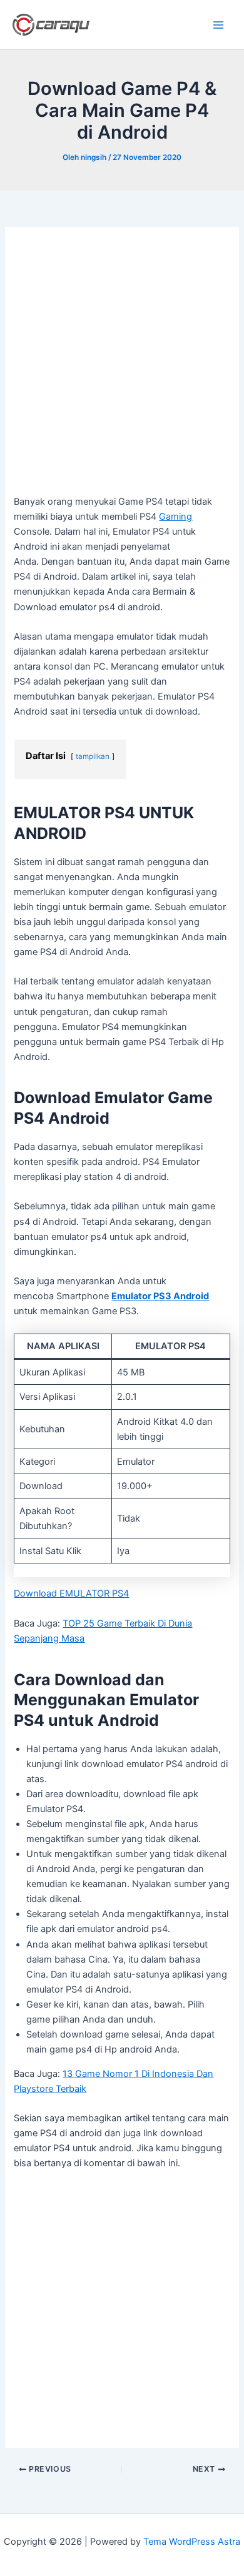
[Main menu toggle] (218, 25)
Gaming (175, 517)
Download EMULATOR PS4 (71, 1593)
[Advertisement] (122, 367)
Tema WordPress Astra (192, 2542)
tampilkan (93, 756)
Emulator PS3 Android (160, 1296)
